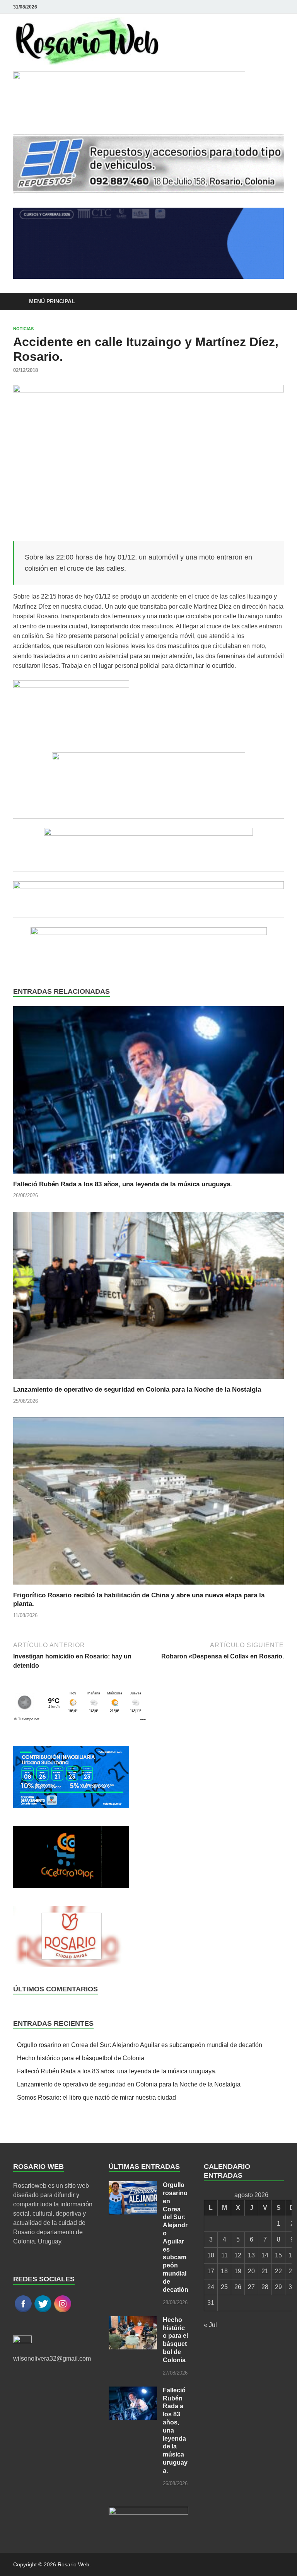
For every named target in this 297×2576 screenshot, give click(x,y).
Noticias (23, 329)
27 (251, 2287)
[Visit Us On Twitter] (43, 2311)
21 (265, 2271)
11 (224, 2255)
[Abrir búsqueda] (276, 302)
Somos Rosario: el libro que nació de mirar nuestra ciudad (96, 2097)
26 (238, 2287)
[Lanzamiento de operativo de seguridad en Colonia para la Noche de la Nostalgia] (148, 1298)
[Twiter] (279, 7)
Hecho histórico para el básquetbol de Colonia (81, 2058)
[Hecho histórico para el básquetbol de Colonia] (133, 2321)
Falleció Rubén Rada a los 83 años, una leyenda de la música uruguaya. (123, 1184)
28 (265, 2287)
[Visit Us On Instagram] (62, 2311)
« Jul (210, 2325)
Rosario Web (73, 2564)
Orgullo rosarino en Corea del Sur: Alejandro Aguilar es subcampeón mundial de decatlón (140, 2045)
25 (224, 2287)
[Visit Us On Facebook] (23, 2311)
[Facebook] (268, 7)
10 (211, 2255)
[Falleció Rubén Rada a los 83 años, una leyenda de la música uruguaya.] (148, 1093)
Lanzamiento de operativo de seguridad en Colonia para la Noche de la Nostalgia (137, 1390)
